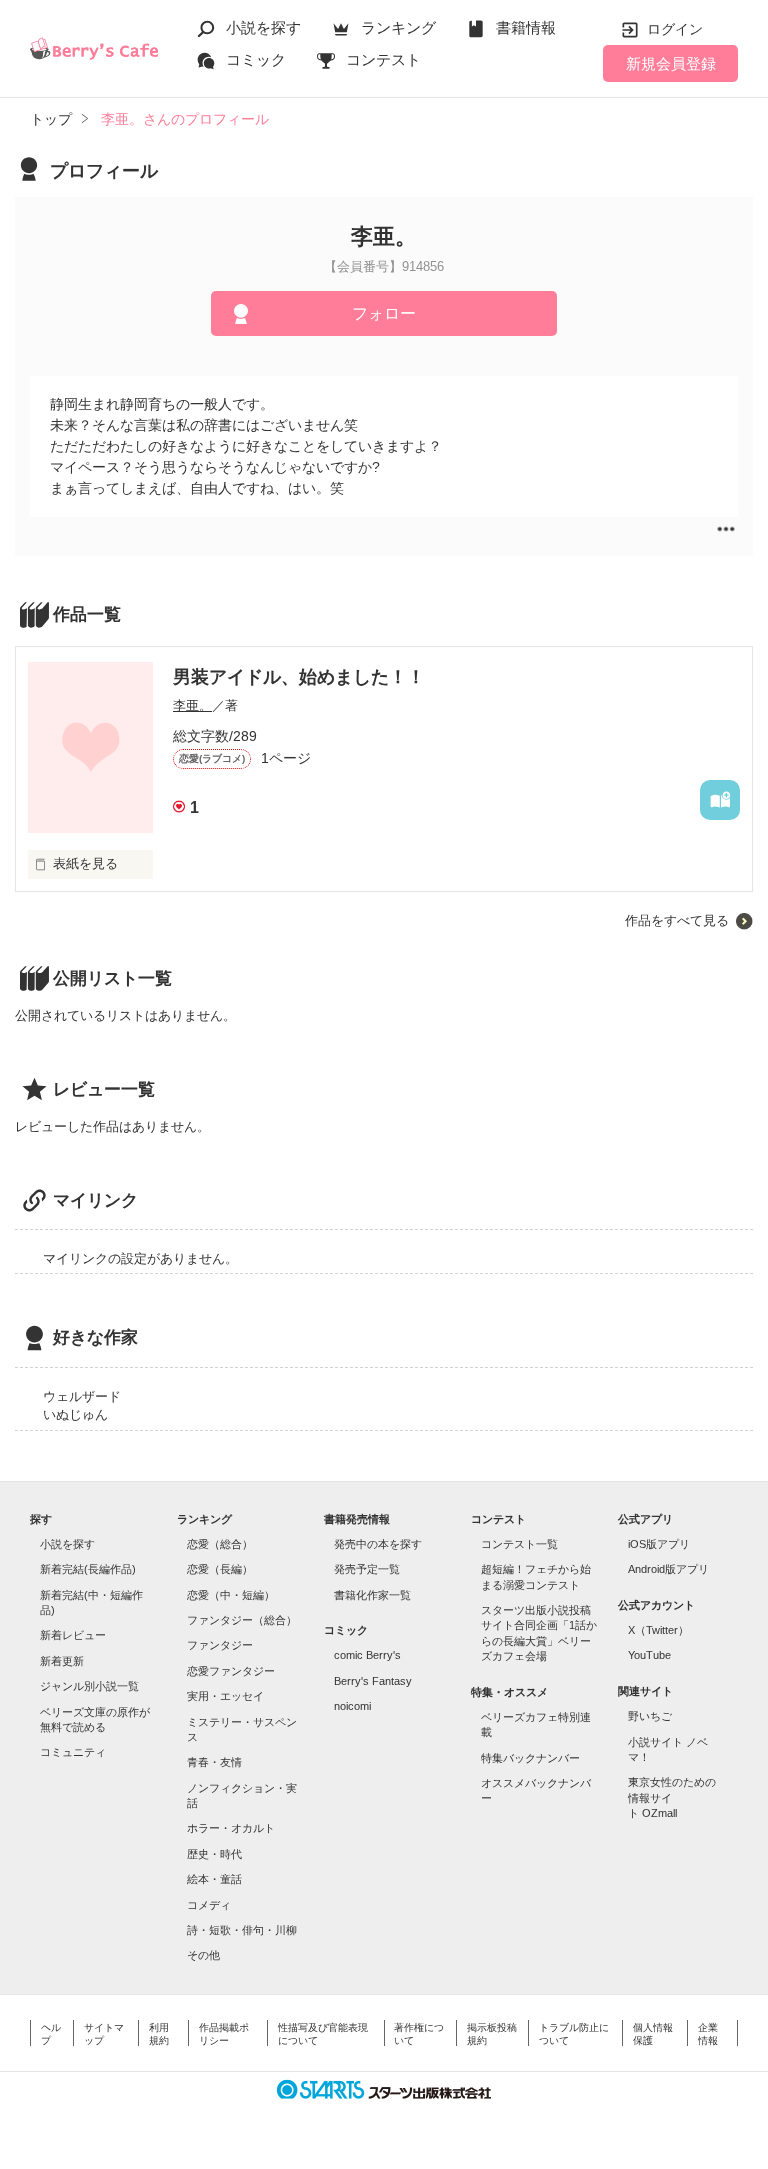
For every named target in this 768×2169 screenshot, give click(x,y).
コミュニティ (73, 1752)
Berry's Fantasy (373, 1681)
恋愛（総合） (220, 1544)
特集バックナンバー (530, 1758)
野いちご (650, 1716)
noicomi (352, 1706)
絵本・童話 (214, 1879)
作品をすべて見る (677, 920)
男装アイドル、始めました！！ (299, 677)
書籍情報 (526, 27)
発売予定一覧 (367, 1569)
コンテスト (383, 59)
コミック (256, 59)
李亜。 (192, 705)
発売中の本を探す (378, 1544)
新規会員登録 (671, 63)
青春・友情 (214, 1762)
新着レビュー (73, 1635)
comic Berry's (367, 1655)
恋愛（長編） (220, 1569)
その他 (203, 1955)
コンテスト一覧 (519, 1544)
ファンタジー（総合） (242, 1620)
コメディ (209, 1905)
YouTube (649, 1655)
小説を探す (263, 27)
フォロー (384, 313)
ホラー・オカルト (231, 1828)
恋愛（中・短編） (231, 1595)
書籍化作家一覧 (372, 1595)
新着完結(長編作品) (88, 1569)
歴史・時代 (214, 1854)
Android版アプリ (668, 1569)
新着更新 (62, 1661)
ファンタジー (220, 1645)
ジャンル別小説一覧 (89, 1686)
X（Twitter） (658, 1630)
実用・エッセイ (225, 1696)
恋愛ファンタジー (231, 1671)
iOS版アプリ (659, 1544)
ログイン (675, 29)
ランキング (398, 27)
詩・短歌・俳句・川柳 (242, 1930)
